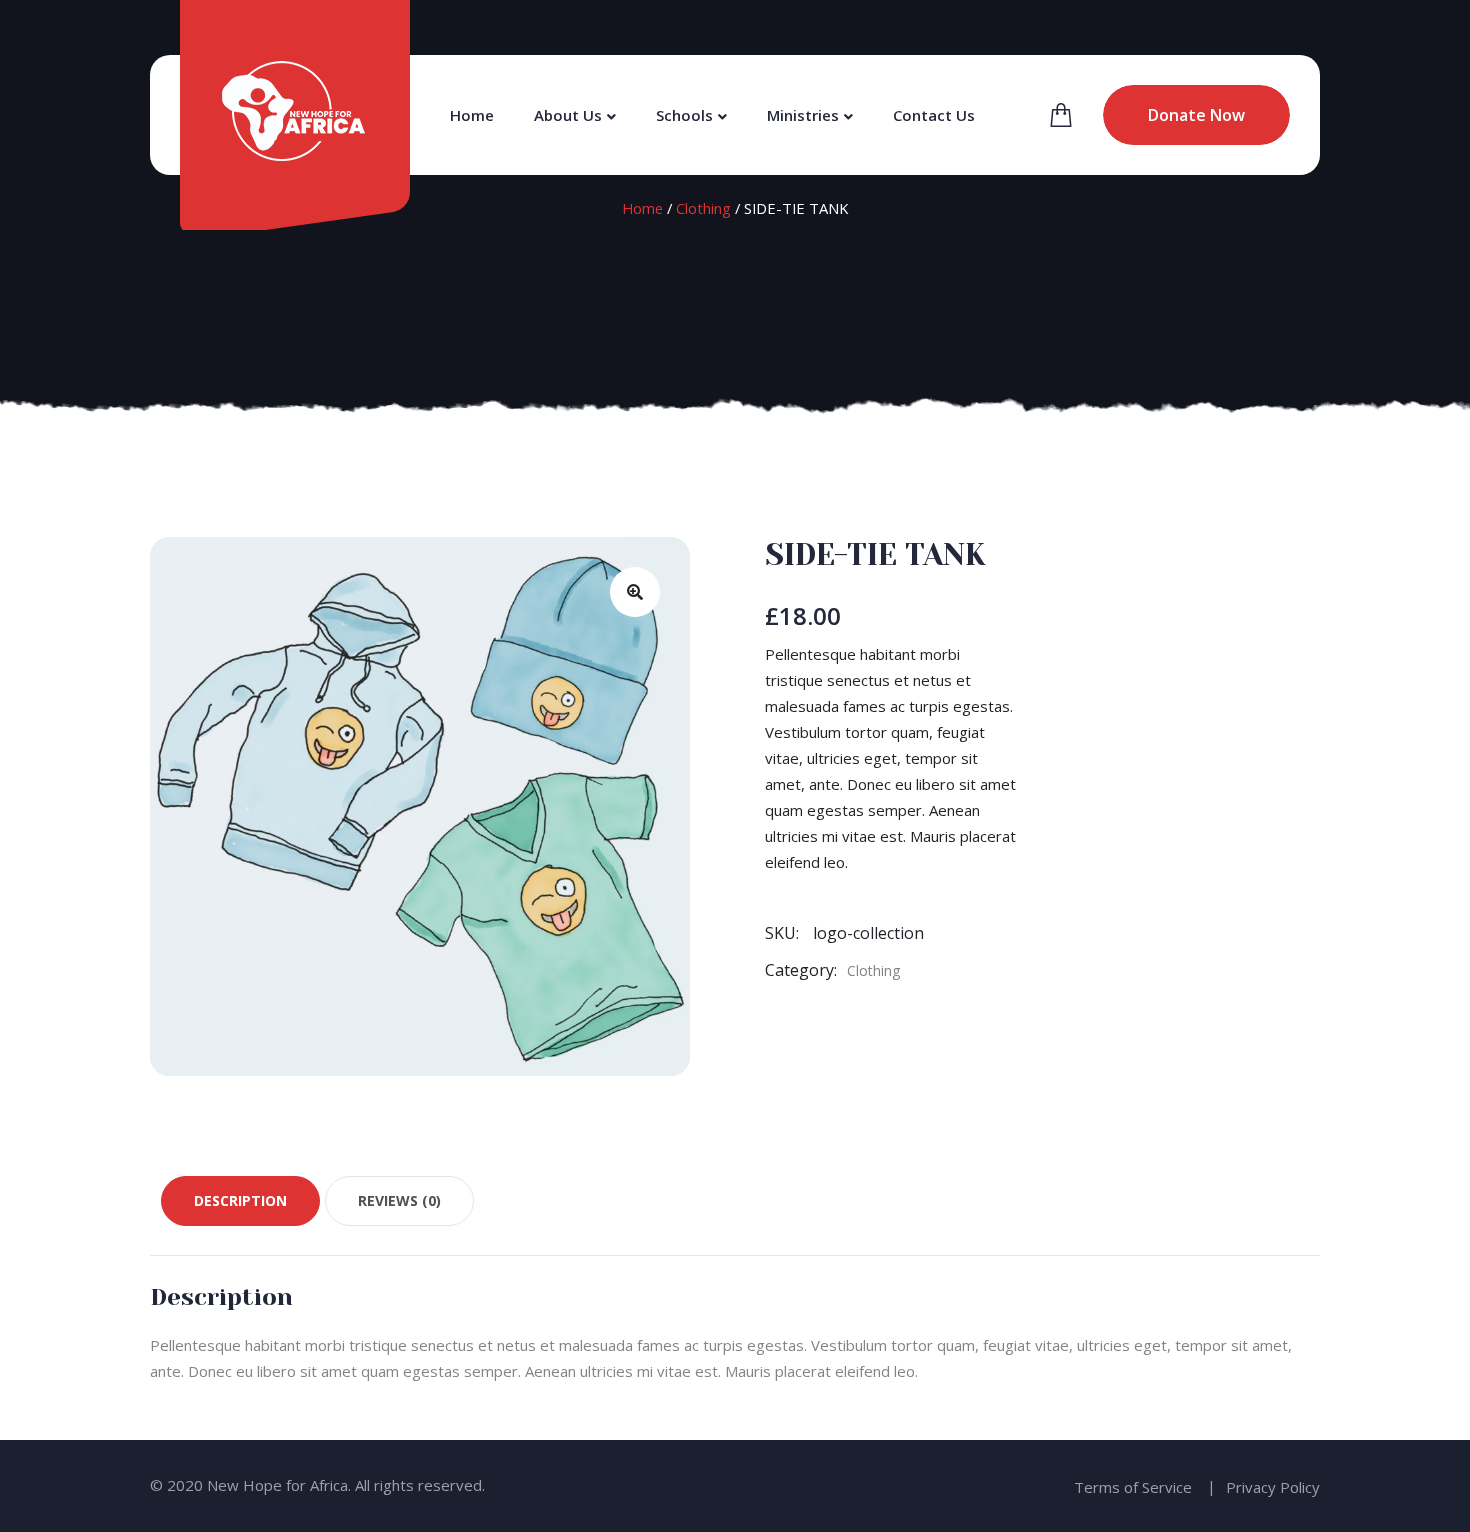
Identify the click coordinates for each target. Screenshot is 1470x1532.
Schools (684, 115)
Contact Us (934, 115)
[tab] (240, 1201)
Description (240, 1200)
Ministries (803, 115)
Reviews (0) (399, 1200)
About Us (568, 115)
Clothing (703, 208)
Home (472, 115)
